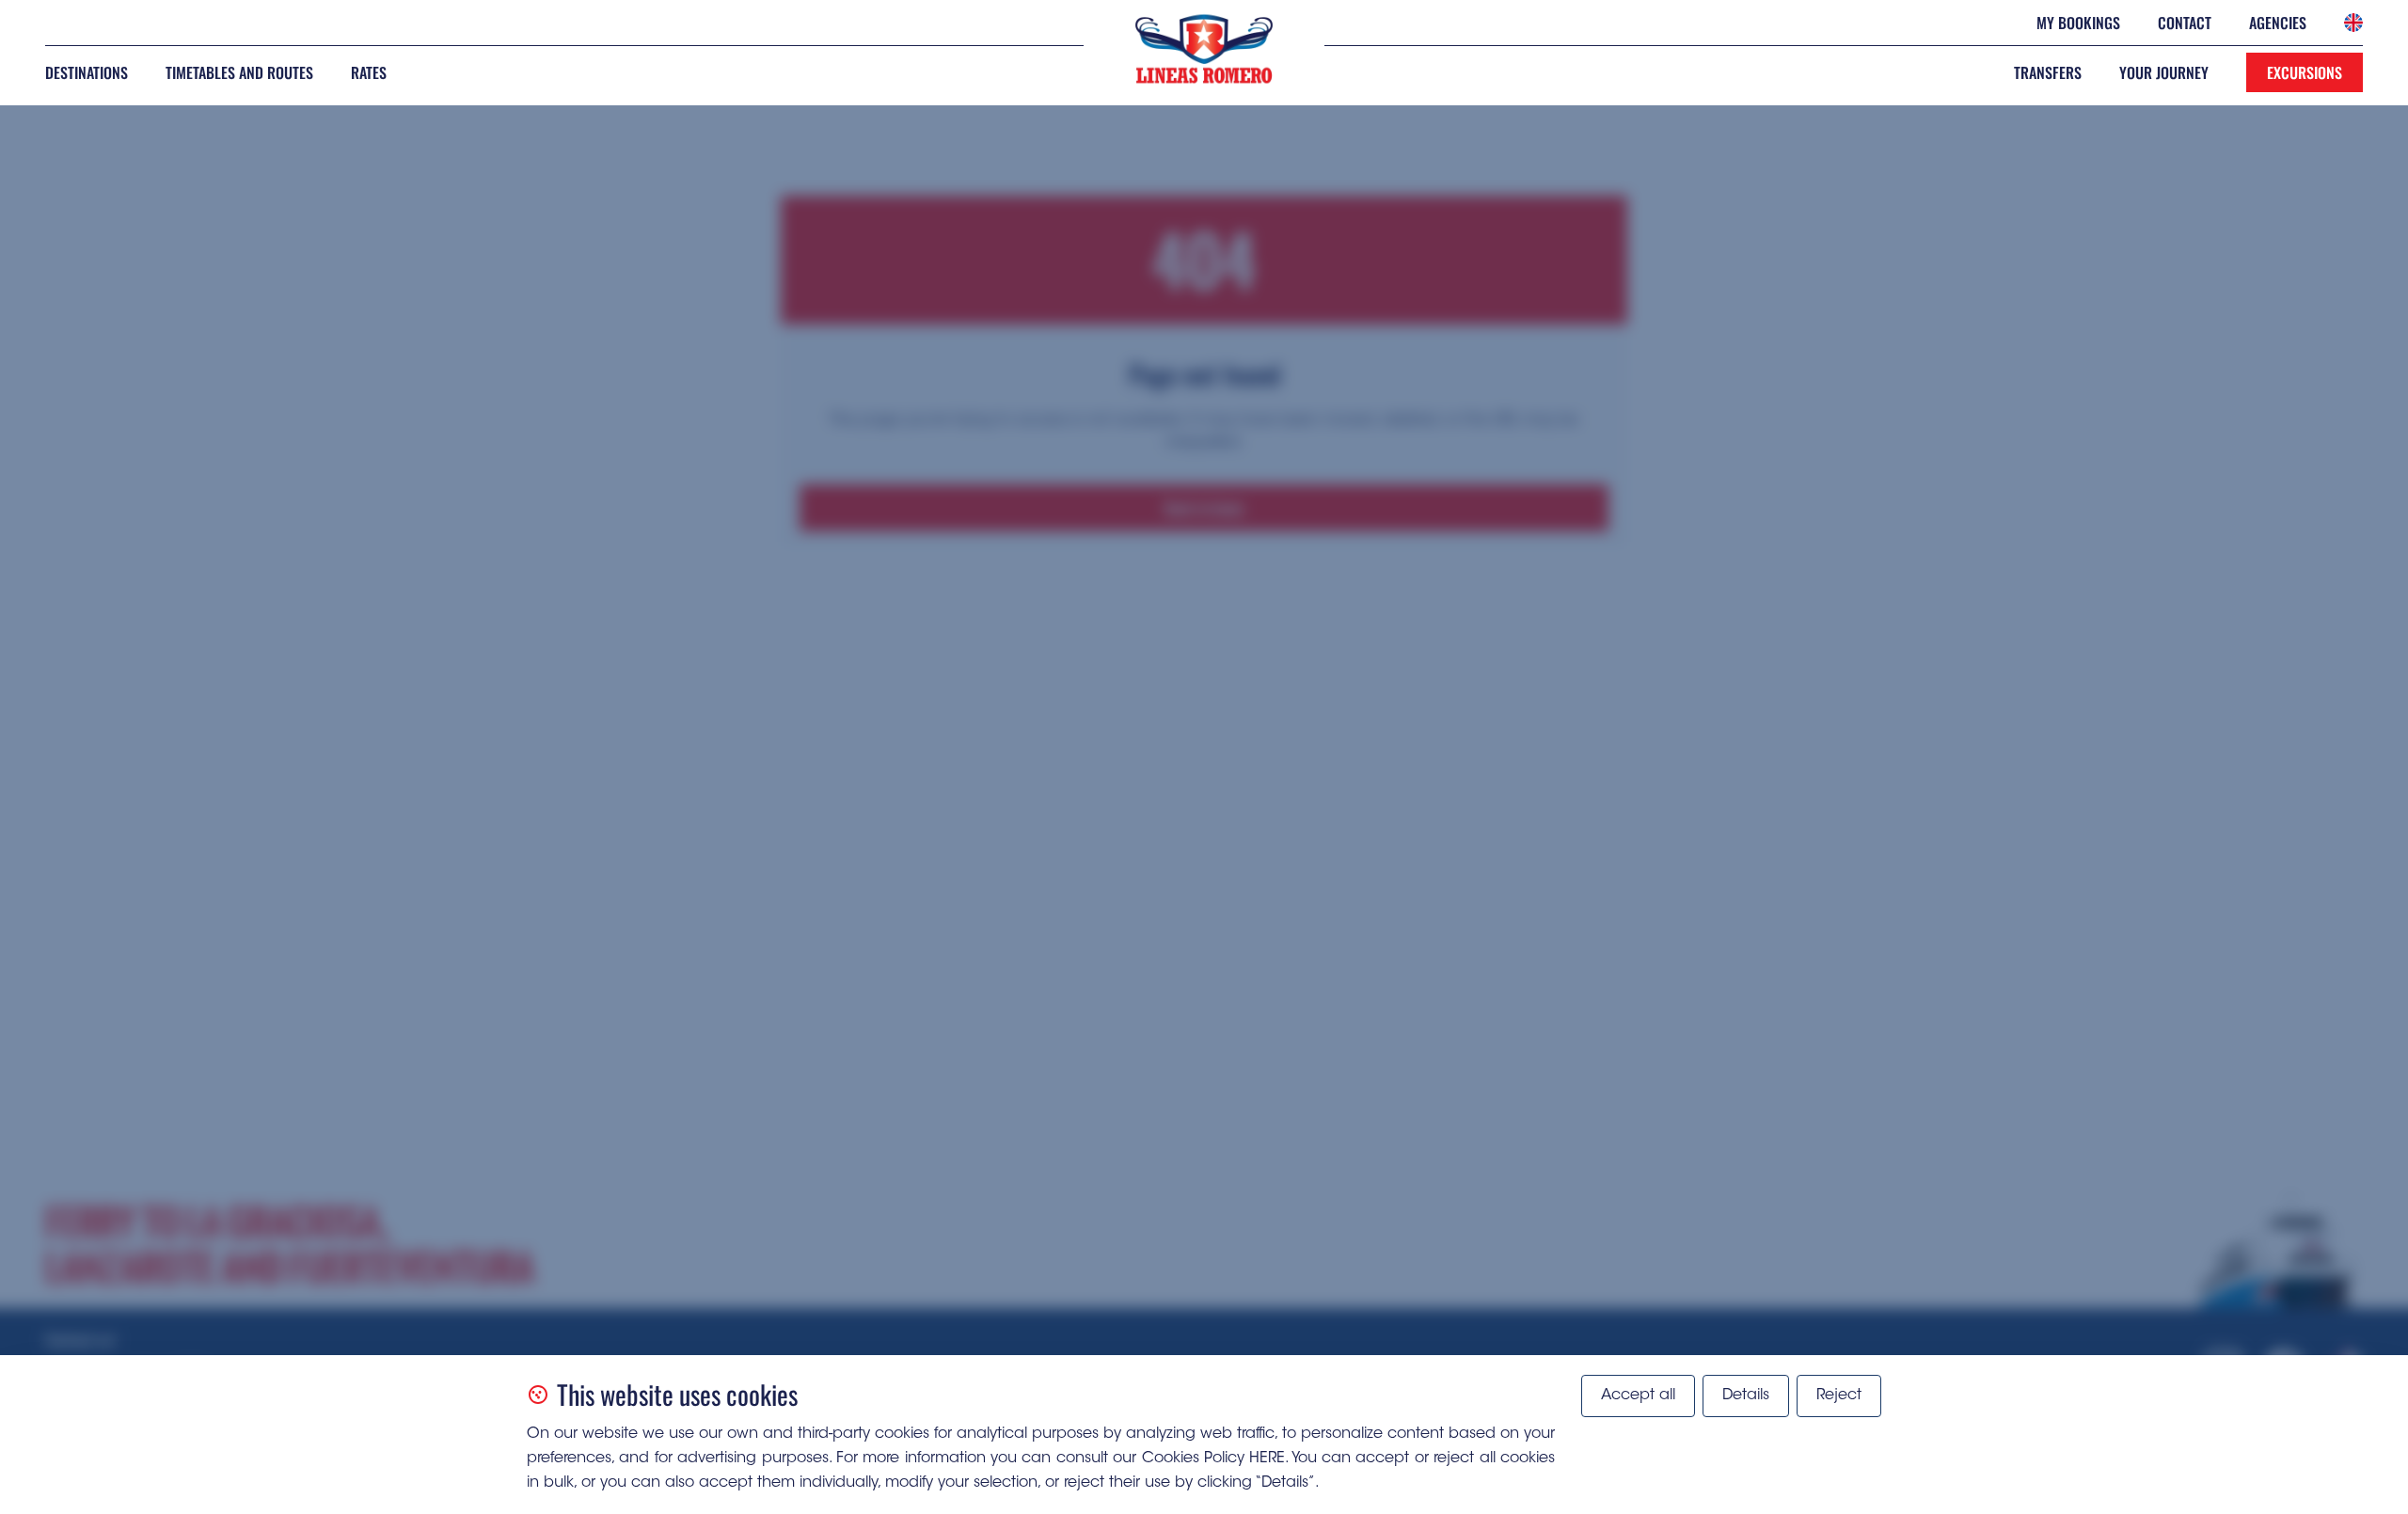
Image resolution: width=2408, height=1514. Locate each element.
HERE (1267, 1459)
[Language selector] (2353, 23)
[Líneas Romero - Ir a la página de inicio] (1204, 49)
